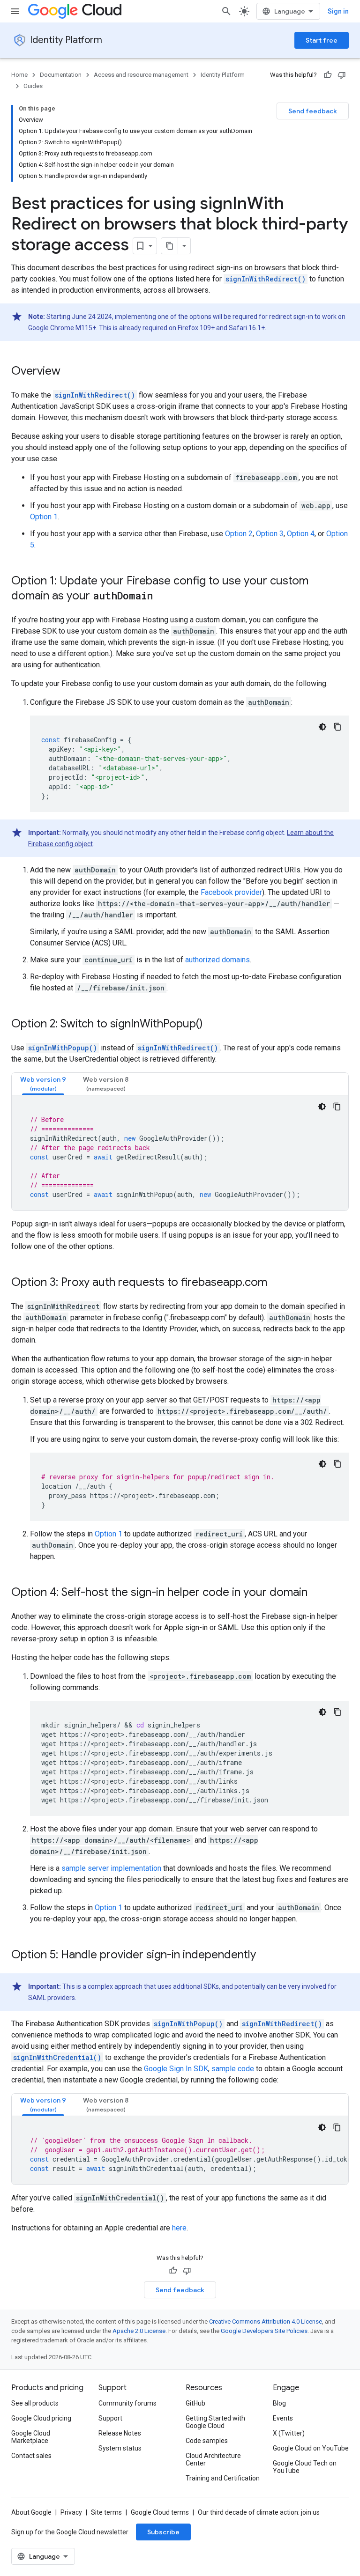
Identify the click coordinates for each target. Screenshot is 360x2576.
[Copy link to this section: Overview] (70, 372)
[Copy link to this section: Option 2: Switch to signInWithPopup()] (212, 1025)
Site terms (106, 2512)
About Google (31, 2512)
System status (120, 2448)
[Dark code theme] (322, 727)
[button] (43, 1084)
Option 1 (44, 517)
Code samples (207, 2441)
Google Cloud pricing (41, 2418)
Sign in (338, 11)
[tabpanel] (180, 1153)
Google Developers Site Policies (264, 2331)
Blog (279, 2403)
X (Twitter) (289, 2433)
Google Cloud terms (160, 2512)
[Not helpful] (342, 75)
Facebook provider (231, 892)
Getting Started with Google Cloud (215, 2422)
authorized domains (217, 960)
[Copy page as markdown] (170, 246)
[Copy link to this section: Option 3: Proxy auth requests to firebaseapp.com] (277, 1283)
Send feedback (313, 111)
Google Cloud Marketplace (31, 2437)
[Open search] (226, 11)
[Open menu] (15, 11)
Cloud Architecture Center (213, 2459)
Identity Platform (66, 40)
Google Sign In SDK (176, 2069)
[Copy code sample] (337, 727)
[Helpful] (328, 75)
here (179, 2228)
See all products (35, 2403)
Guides (33, 86)
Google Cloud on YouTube (311, 2448)
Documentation (61, 75)
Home (19, 75)
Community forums (127, 2403)
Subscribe (163, 2532)
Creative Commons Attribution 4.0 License (266, 2321)
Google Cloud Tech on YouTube (305, 2467)
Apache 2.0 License (139, 2331)
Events (283, 2418)
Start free (322, 40)
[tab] (43, 1084)
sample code (233, 2069)
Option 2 (239, 534)
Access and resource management (141, 75)
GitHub (195, 2403)
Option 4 (301, 534)
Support (110, 2418)
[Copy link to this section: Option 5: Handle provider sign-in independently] (265, 1956)
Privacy (71, 2512)
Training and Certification (223, 2478)
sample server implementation (111, 1868)
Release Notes (120, 2433)
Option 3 (270, 534)
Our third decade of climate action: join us (259, 2512)
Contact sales (31, 2456)
